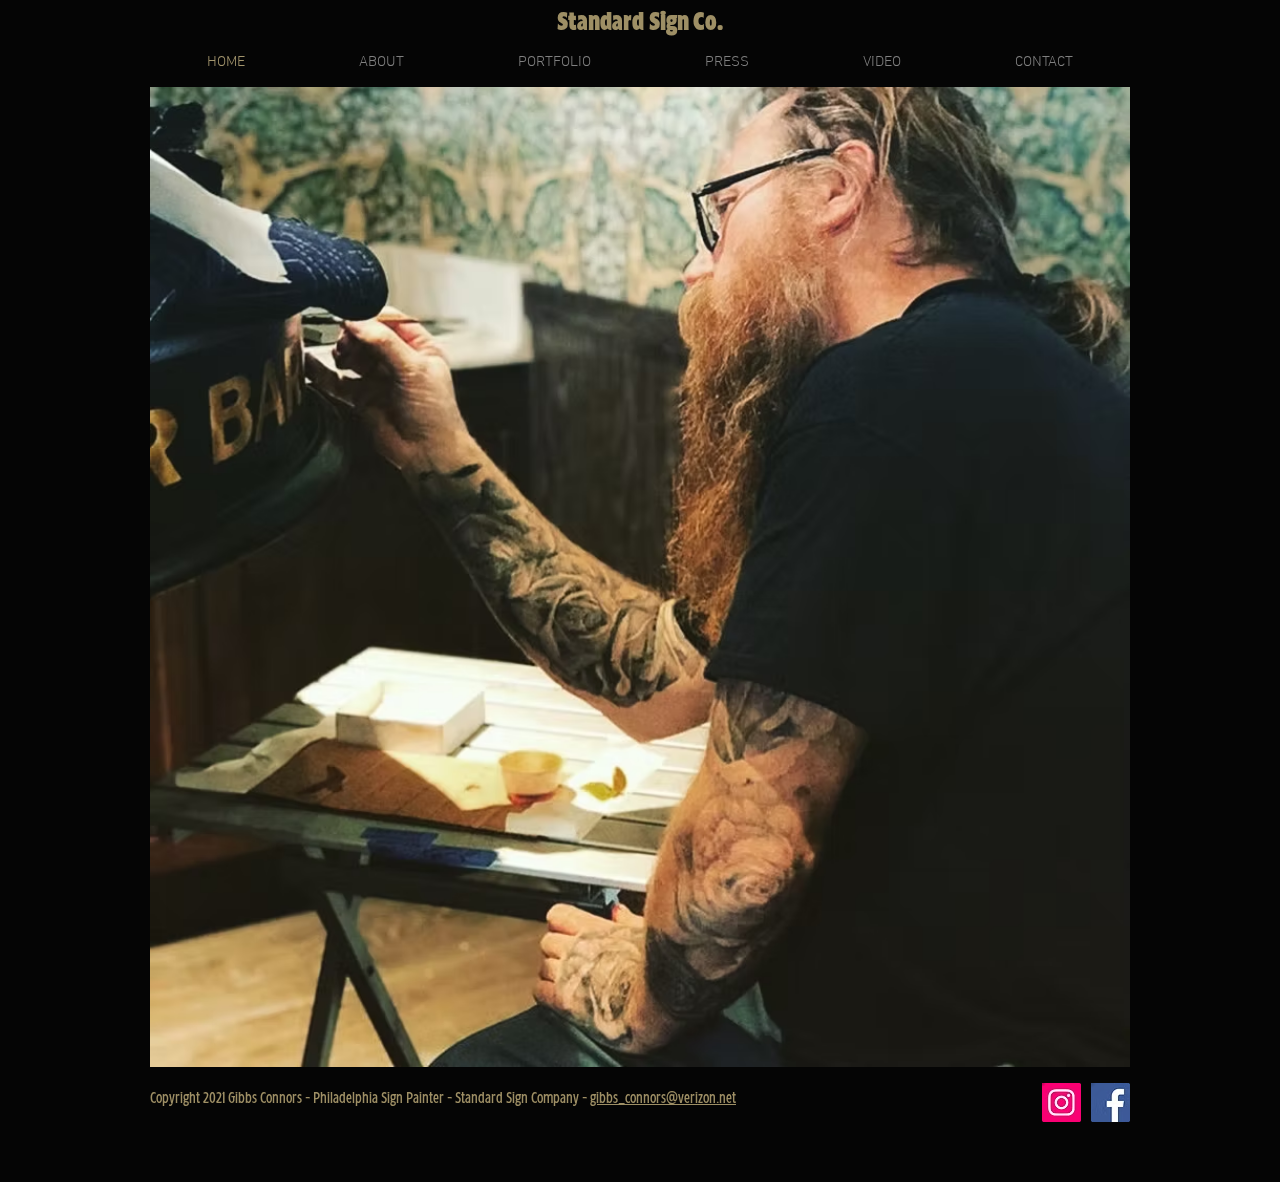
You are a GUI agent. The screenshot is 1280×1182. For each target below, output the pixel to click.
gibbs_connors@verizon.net (663, 1098)
